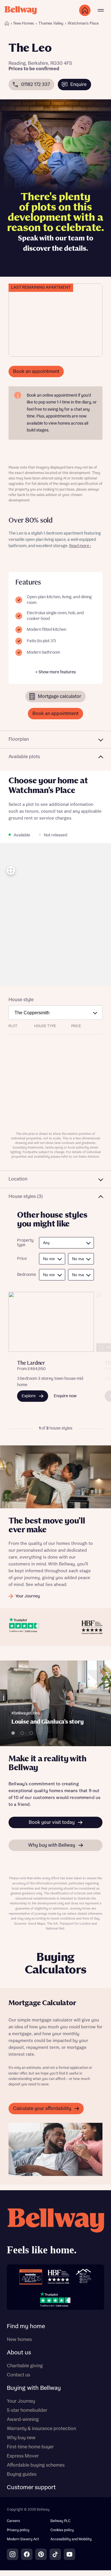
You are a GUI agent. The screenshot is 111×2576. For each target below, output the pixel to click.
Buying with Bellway (34, 2388)
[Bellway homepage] (55, 2233)
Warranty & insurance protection (41, 2429)
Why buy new (21, 2438)
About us (19, 2353)
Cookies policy (62, 2530)
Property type (25, 1243)
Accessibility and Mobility (71, 2539)
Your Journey (21, 2401)
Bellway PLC (60, 2521)
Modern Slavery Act (23, 2539)
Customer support (31, 2487)
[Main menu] (101, 10)
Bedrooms (25, 1275)
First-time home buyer (30, 2447)
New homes (19, 2340)
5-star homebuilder (27, 2410)
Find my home (26, 2326)
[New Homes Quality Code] (83, 2277)
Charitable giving (25, 2366)
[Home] (7, 23)
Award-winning (23, 2420)
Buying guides (22, 2474)
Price (22, 1259)
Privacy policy (18, 2530)
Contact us (18, 2375)
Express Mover (23, 2456)
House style (21, 1000)
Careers (13, 2521)
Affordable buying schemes (36, 2465)
